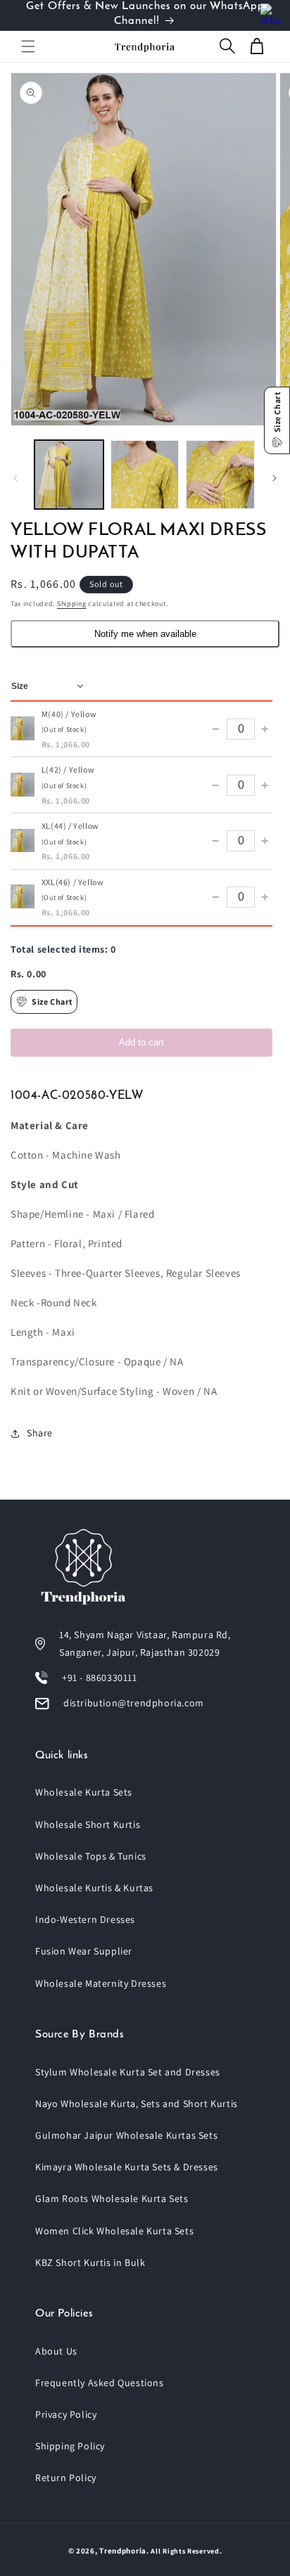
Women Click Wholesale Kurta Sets (114, 2231)
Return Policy (66, 2478)
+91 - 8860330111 (100, 1677)
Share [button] (40, 1433)
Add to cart (141, 1042)
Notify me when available (145, 634)
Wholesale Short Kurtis (88, 1824)
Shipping (72, 604)
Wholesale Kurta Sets (84, 1792)
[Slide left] (15, 478)
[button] (28, 46)
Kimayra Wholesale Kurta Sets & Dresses (127, 2167)
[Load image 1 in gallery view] (69, 475)
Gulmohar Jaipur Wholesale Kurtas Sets (126, 2135)
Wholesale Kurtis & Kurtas (94, 1888)
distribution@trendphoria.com (134, 1703)
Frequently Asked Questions (100, 2383)
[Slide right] (275, 478)
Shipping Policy (70, 2446)
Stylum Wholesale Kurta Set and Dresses (128, 2072)
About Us (56, 2351)
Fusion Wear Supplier (84, 1951)
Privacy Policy (66, 2414)
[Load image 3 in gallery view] (220, 475)
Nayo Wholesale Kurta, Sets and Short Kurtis (137, 2104)
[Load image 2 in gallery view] (145, 475)
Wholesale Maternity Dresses (101, 1983)
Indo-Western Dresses (85, 1919)
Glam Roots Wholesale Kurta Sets (112, 2198)
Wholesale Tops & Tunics (91, 1856)
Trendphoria (123, 2551)
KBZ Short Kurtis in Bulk (90, 2262)
